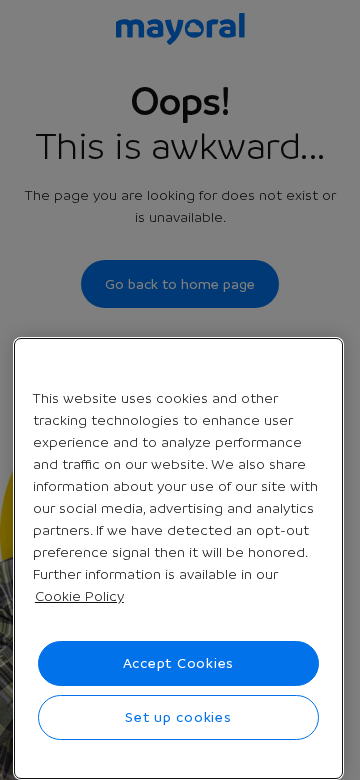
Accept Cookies (179, 663)
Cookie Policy (79, 596)
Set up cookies (178, 717)
